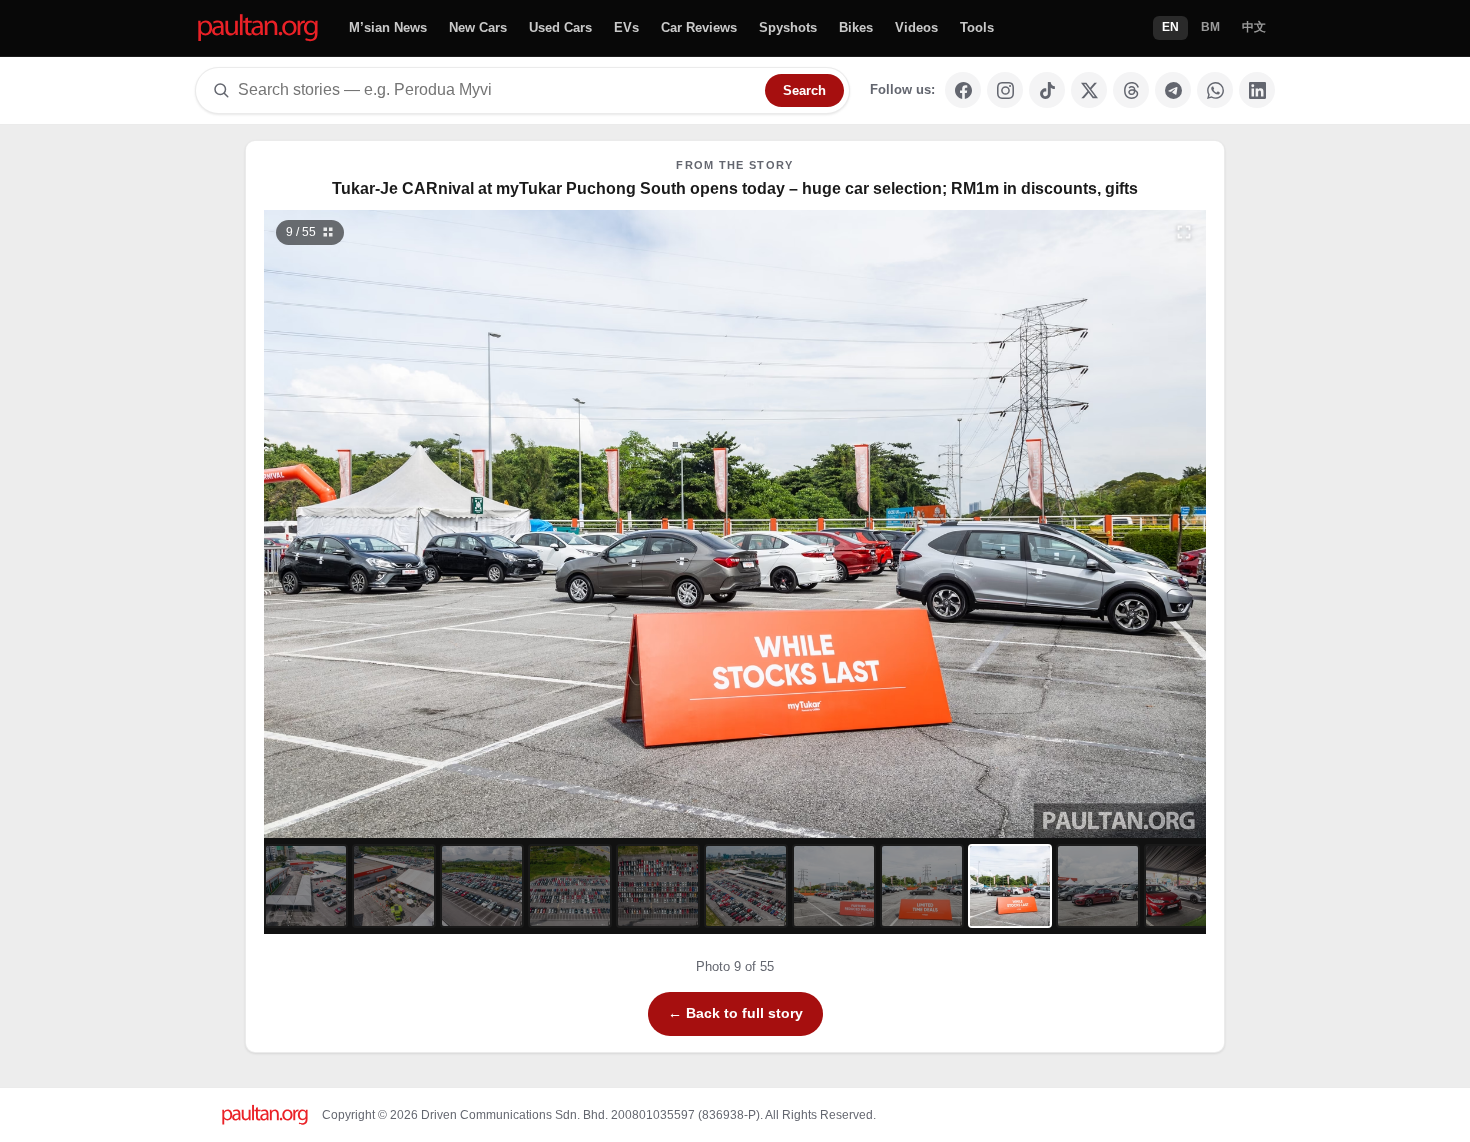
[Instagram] (1005, 90)
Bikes (856, 27)
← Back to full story (735, 1013)
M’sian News (388, 27)
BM (1210, 27)
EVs (626, 27)
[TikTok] (1047, 90)
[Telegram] (1173, 90)
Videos (916, 27)
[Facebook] (963, 90)
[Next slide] (1089, 524)
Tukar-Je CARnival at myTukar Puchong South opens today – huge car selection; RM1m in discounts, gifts (735, 188)
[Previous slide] (382, 524)
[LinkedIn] (1257, 90)
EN (1170, 27)
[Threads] (1131, 90)
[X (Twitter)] (1089, 90)
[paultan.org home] (258, 28)
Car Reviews (699, 27)
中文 (1254, 27)
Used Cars (560, 27)
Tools (977, 27)
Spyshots (788, 27)
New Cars (478, 27)
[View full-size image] (1184, 232)
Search (804, 90)
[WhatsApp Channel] (1215, 90)
